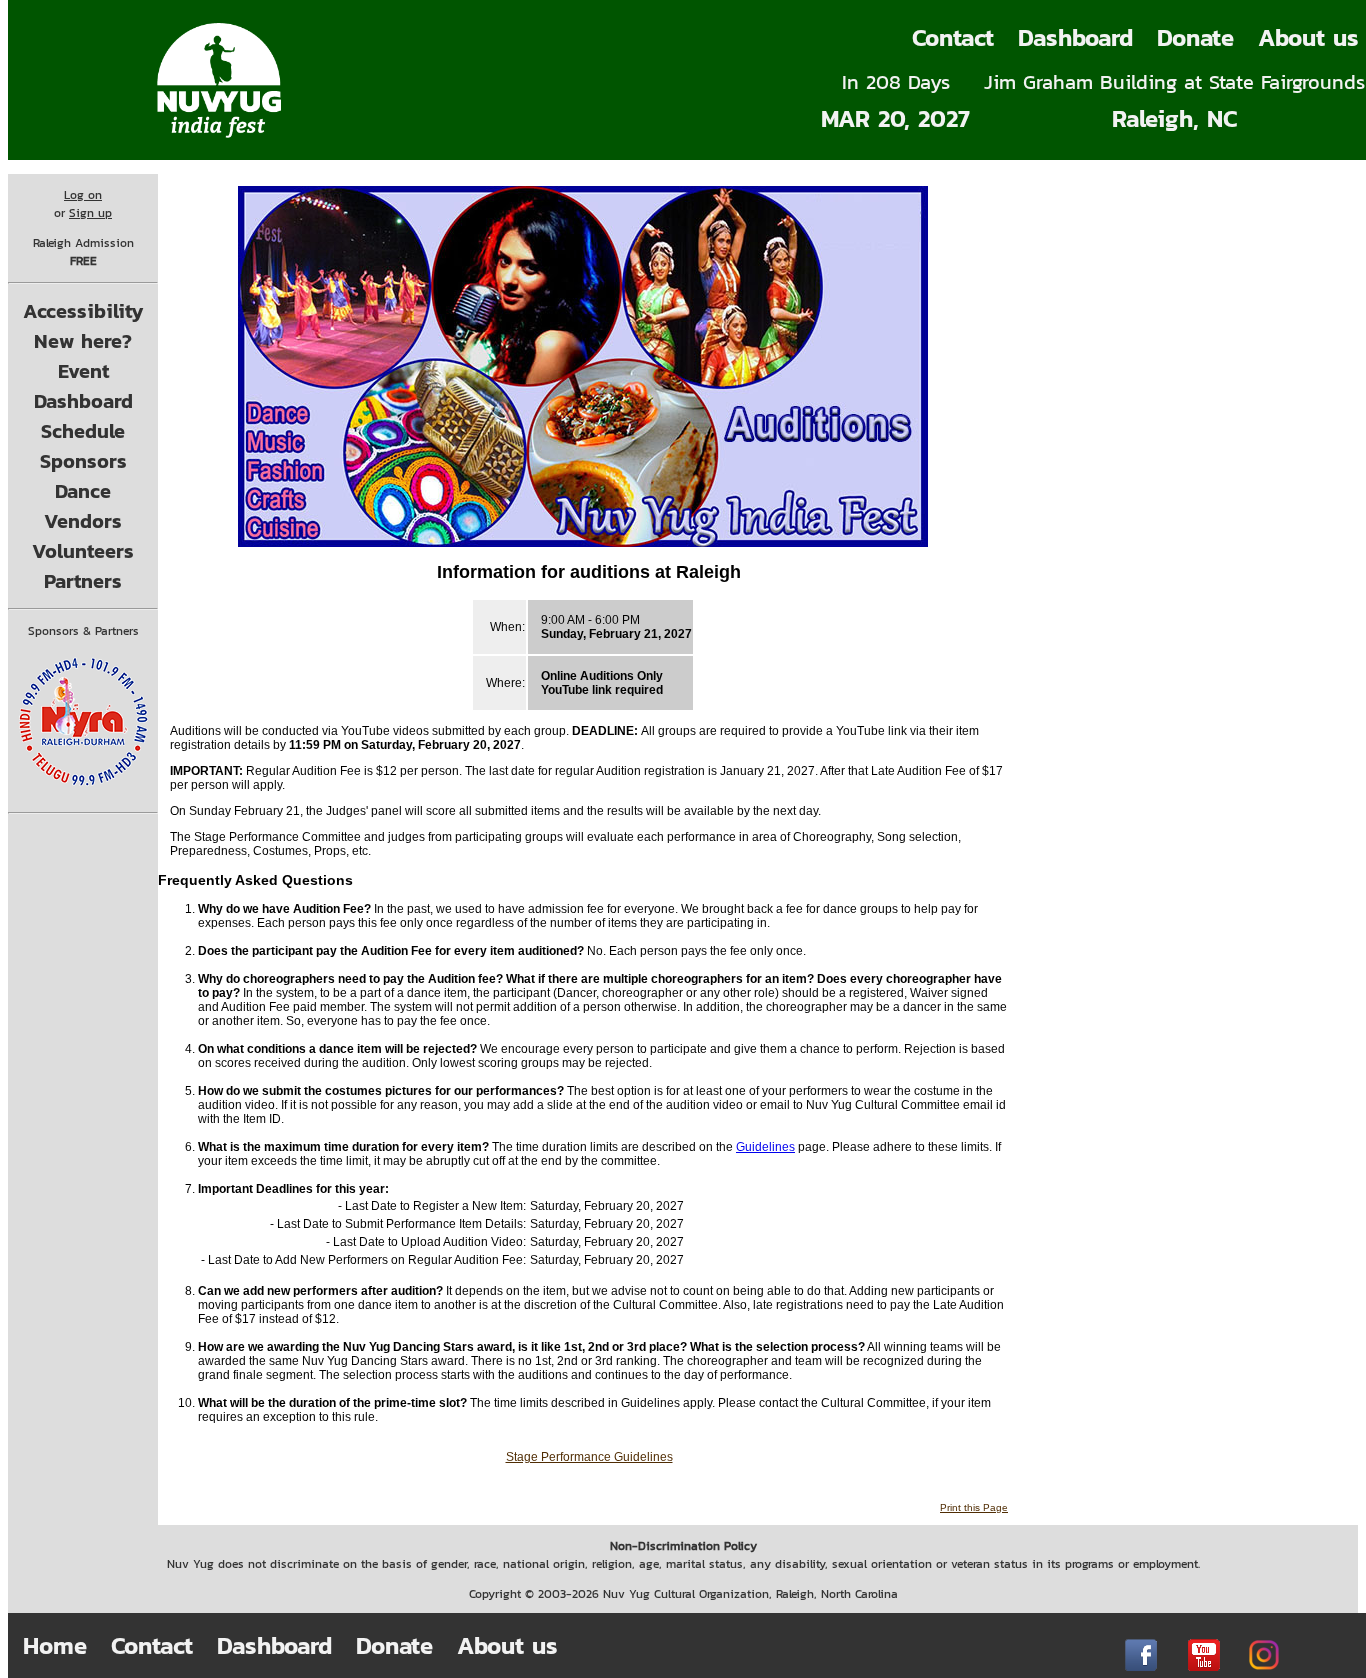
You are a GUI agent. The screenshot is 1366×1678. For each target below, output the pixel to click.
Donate (1195, 37)
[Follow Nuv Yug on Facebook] (1140, 1654)
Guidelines (765, 1147)
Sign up (90, 213)
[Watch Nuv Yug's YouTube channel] (1203, 1655)
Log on (83, 195)
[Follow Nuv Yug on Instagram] (1264, 1655)
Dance (83, 491)
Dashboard (1075, 37)
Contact (953, 37)
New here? (83, 341)
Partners (83, 581)
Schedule (83, 431)
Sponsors (83, 461)
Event (83, 371)
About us (507, 1645)
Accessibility (83, 311)
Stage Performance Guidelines (589, 1457)
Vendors (83, 521)
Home (55, 1645)
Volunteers (83, 551)
